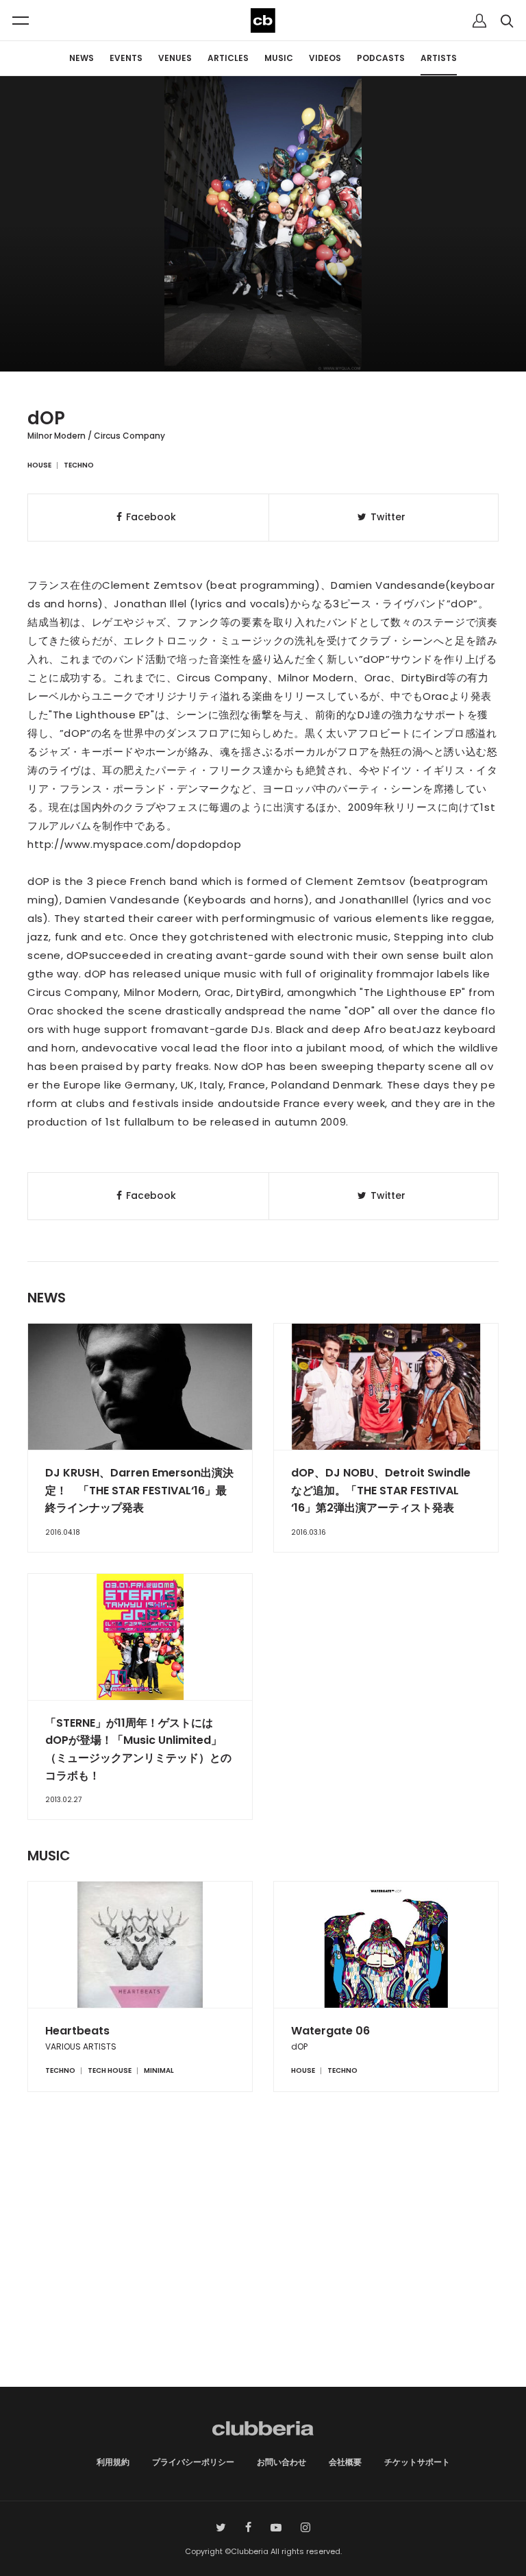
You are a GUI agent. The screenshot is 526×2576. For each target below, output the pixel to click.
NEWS (82, 58)
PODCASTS (381, 58)
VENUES (175, 58)
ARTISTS (439, 58)
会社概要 (345, 2462)
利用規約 (113, 2462)
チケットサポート (417, 2462)
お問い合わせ (281, 2462)
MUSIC (279, 58)
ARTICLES (228, 58)
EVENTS (126, 58)
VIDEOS (325, 58)
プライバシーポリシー (193, 2462)
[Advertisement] (263, 2270)
